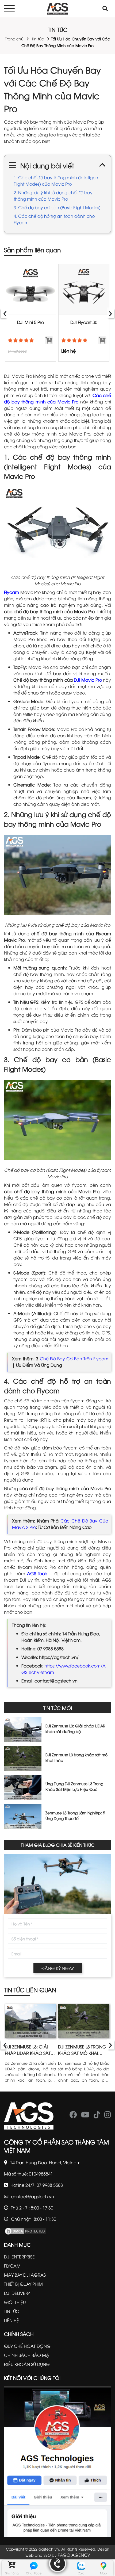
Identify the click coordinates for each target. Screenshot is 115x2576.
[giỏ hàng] (12, 2566)
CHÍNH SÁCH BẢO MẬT (28, 2355)
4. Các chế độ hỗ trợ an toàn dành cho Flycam (54, 219)
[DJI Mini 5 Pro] (30, 290)
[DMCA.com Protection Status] (25, 2230)
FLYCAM (12, 2266)
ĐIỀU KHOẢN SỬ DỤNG (27, 2364)
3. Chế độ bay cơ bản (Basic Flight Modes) (57, 207)
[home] (57, 9)
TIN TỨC (12, 2311)
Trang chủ (14, 39)
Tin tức (38, 39)
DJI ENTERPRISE (19, 2257)
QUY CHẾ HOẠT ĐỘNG (27, 2346)
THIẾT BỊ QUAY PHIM (23, 2284)
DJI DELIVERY (17, 2293)
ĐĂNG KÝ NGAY (58, 1968)
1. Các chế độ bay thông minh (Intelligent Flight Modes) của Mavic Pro (57, 181)
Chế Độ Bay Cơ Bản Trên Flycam (74, 1358)
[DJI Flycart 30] (84, 290)
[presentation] (5, 313)
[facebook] (73, 2116)
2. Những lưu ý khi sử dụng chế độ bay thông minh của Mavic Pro (53, 196)
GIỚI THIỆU (15, 2302)
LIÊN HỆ (11, 2320)
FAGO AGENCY (74, 2555)
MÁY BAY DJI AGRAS (25, 2275)
